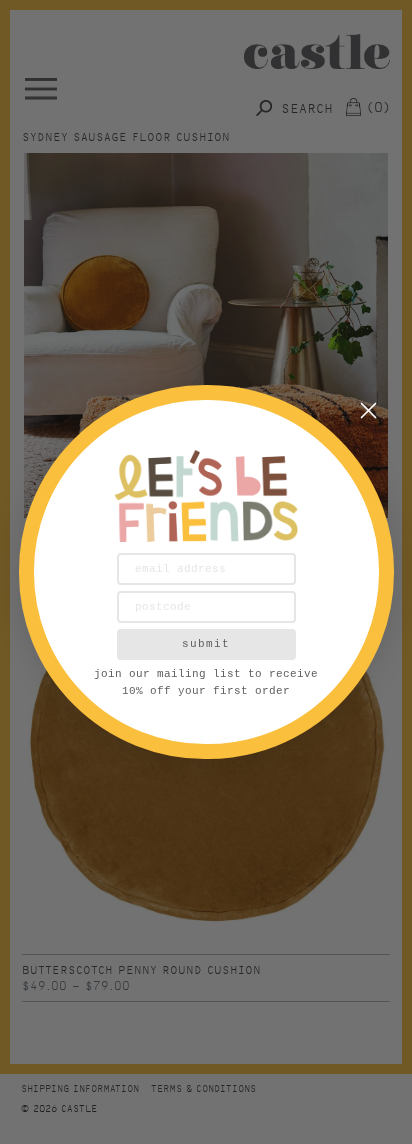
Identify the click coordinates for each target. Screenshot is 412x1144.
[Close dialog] (368, 410)
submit (206, 644)
